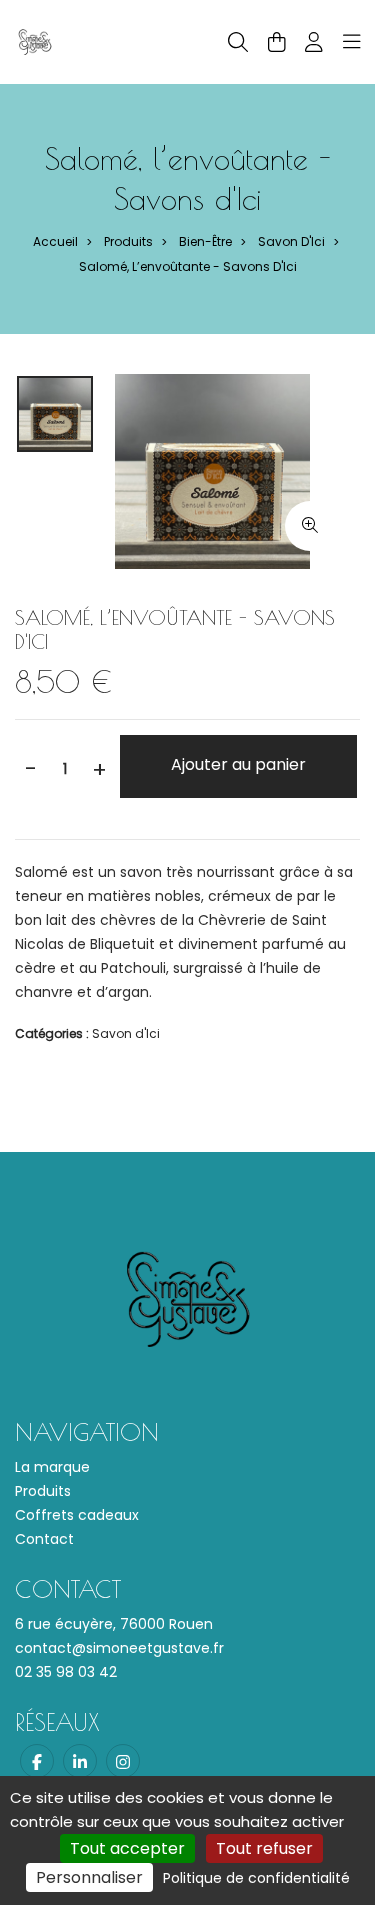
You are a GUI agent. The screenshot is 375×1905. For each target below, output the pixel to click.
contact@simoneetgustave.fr (119, 1648)
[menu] (352, 42)
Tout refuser (264, 1848)
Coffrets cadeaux (77, 1515)
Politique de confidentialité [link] (256, 1878)
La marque (52, 1467)
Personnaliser (89, 1877)
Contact (44, 1539)
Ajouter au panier (238, 764)
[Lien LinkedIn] (80, 1761)
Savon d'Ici (291, 241)
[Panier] (277, 42)
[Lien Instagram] (123, 1761)
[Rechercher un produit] (238, 42)
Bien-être (205, 241)
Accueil (55, 241)
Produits (128, 241)
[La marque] (35, 41)
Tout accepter (127, 1848)
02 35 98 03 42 (66, 1672)
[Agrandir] (310, 526)
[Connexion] (314, 42)
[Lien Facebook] (37, 1761)
